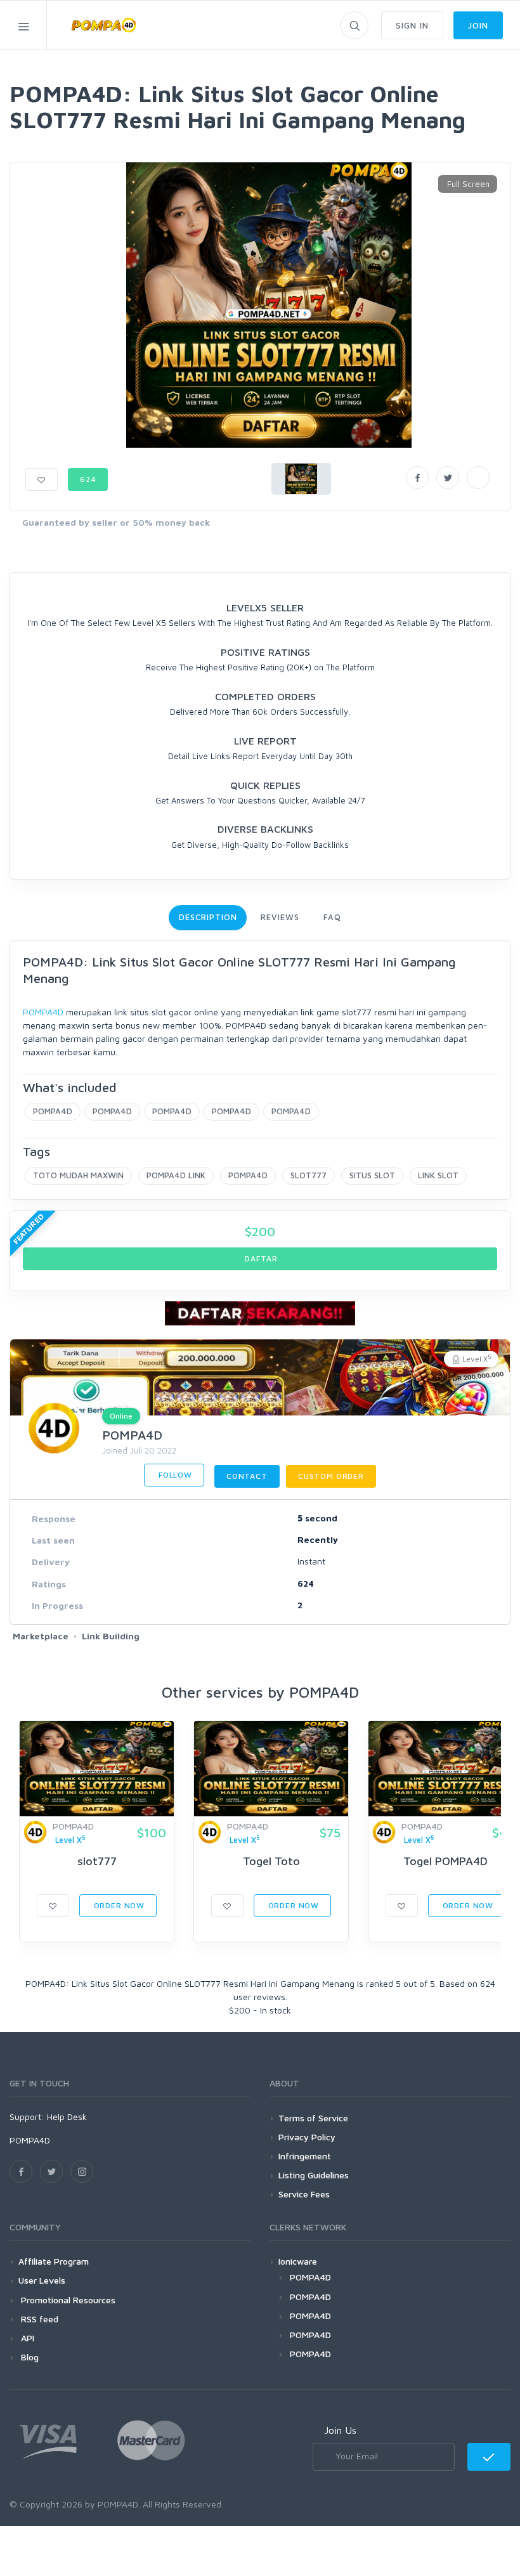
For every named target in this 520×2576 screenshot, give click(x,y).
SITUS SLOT (372, 1175)
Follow (174, 1475)
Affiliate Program (54, 2261)
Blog (29, 2357)
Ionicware (298, 2261)
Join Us (340, 2430)
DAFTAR (260, 1259)
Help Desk (67, 2117)
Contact (247, 1476)
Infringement (305, 2156)
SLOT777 (309, 1175)
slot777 (97, 1861)
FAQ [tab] (332, 917)
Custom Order (331, 1476)
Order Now (118, 1905)
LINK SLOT (438, 1175)
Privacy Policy (307, 2137)
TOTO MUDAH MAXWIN (78, 1175)
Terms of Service (313, 2118)
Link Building (111, 1636)
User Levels (42, 2280)
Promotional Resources (67, 2300)
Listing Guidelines (314, 2175)
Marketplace (41, 1636)
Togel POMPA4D (445, 1861)
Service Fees (304, 2194)
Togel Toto (271, 1861)
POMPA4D (43, 1012)
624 (88, 479)
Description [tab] (208, 917)
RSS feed (38, 2319)
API (26, 2338)
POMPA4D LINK (176, 1175)
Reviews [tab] (280, 917)
